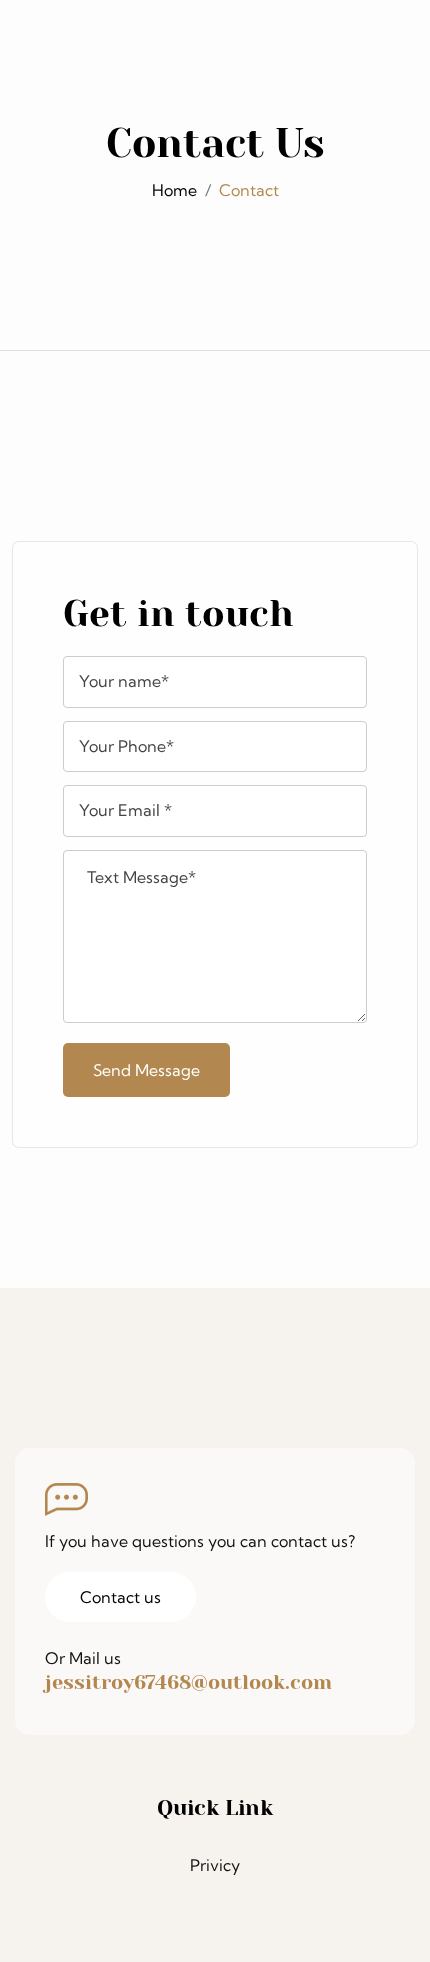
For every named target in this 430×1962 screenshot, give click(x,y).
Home (174, 190)
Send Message (146, 1070)
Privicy (215, 1865)
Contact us (120, 1597)
